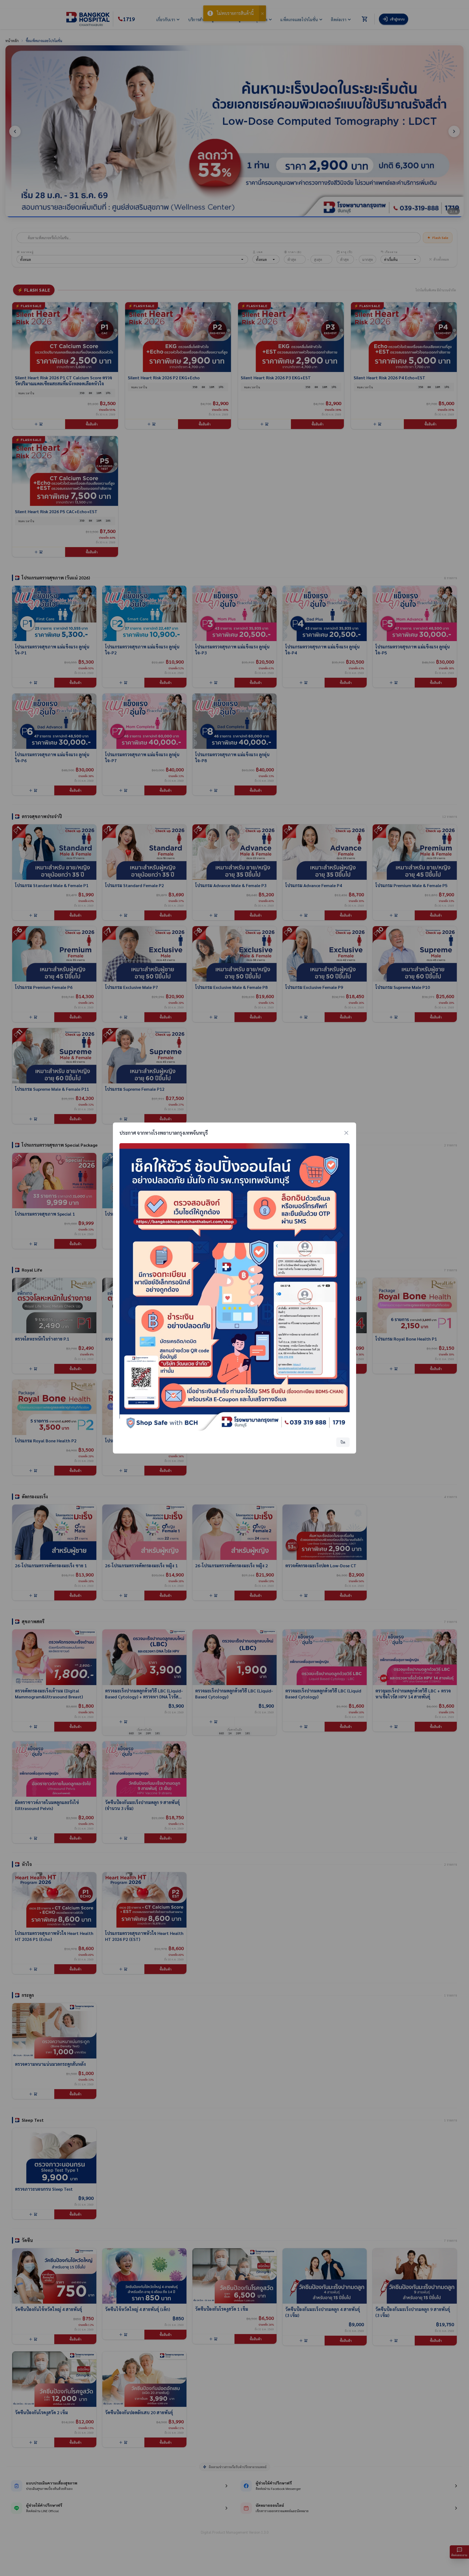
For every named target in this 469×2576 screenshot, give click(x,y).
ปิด (343, 1442)
